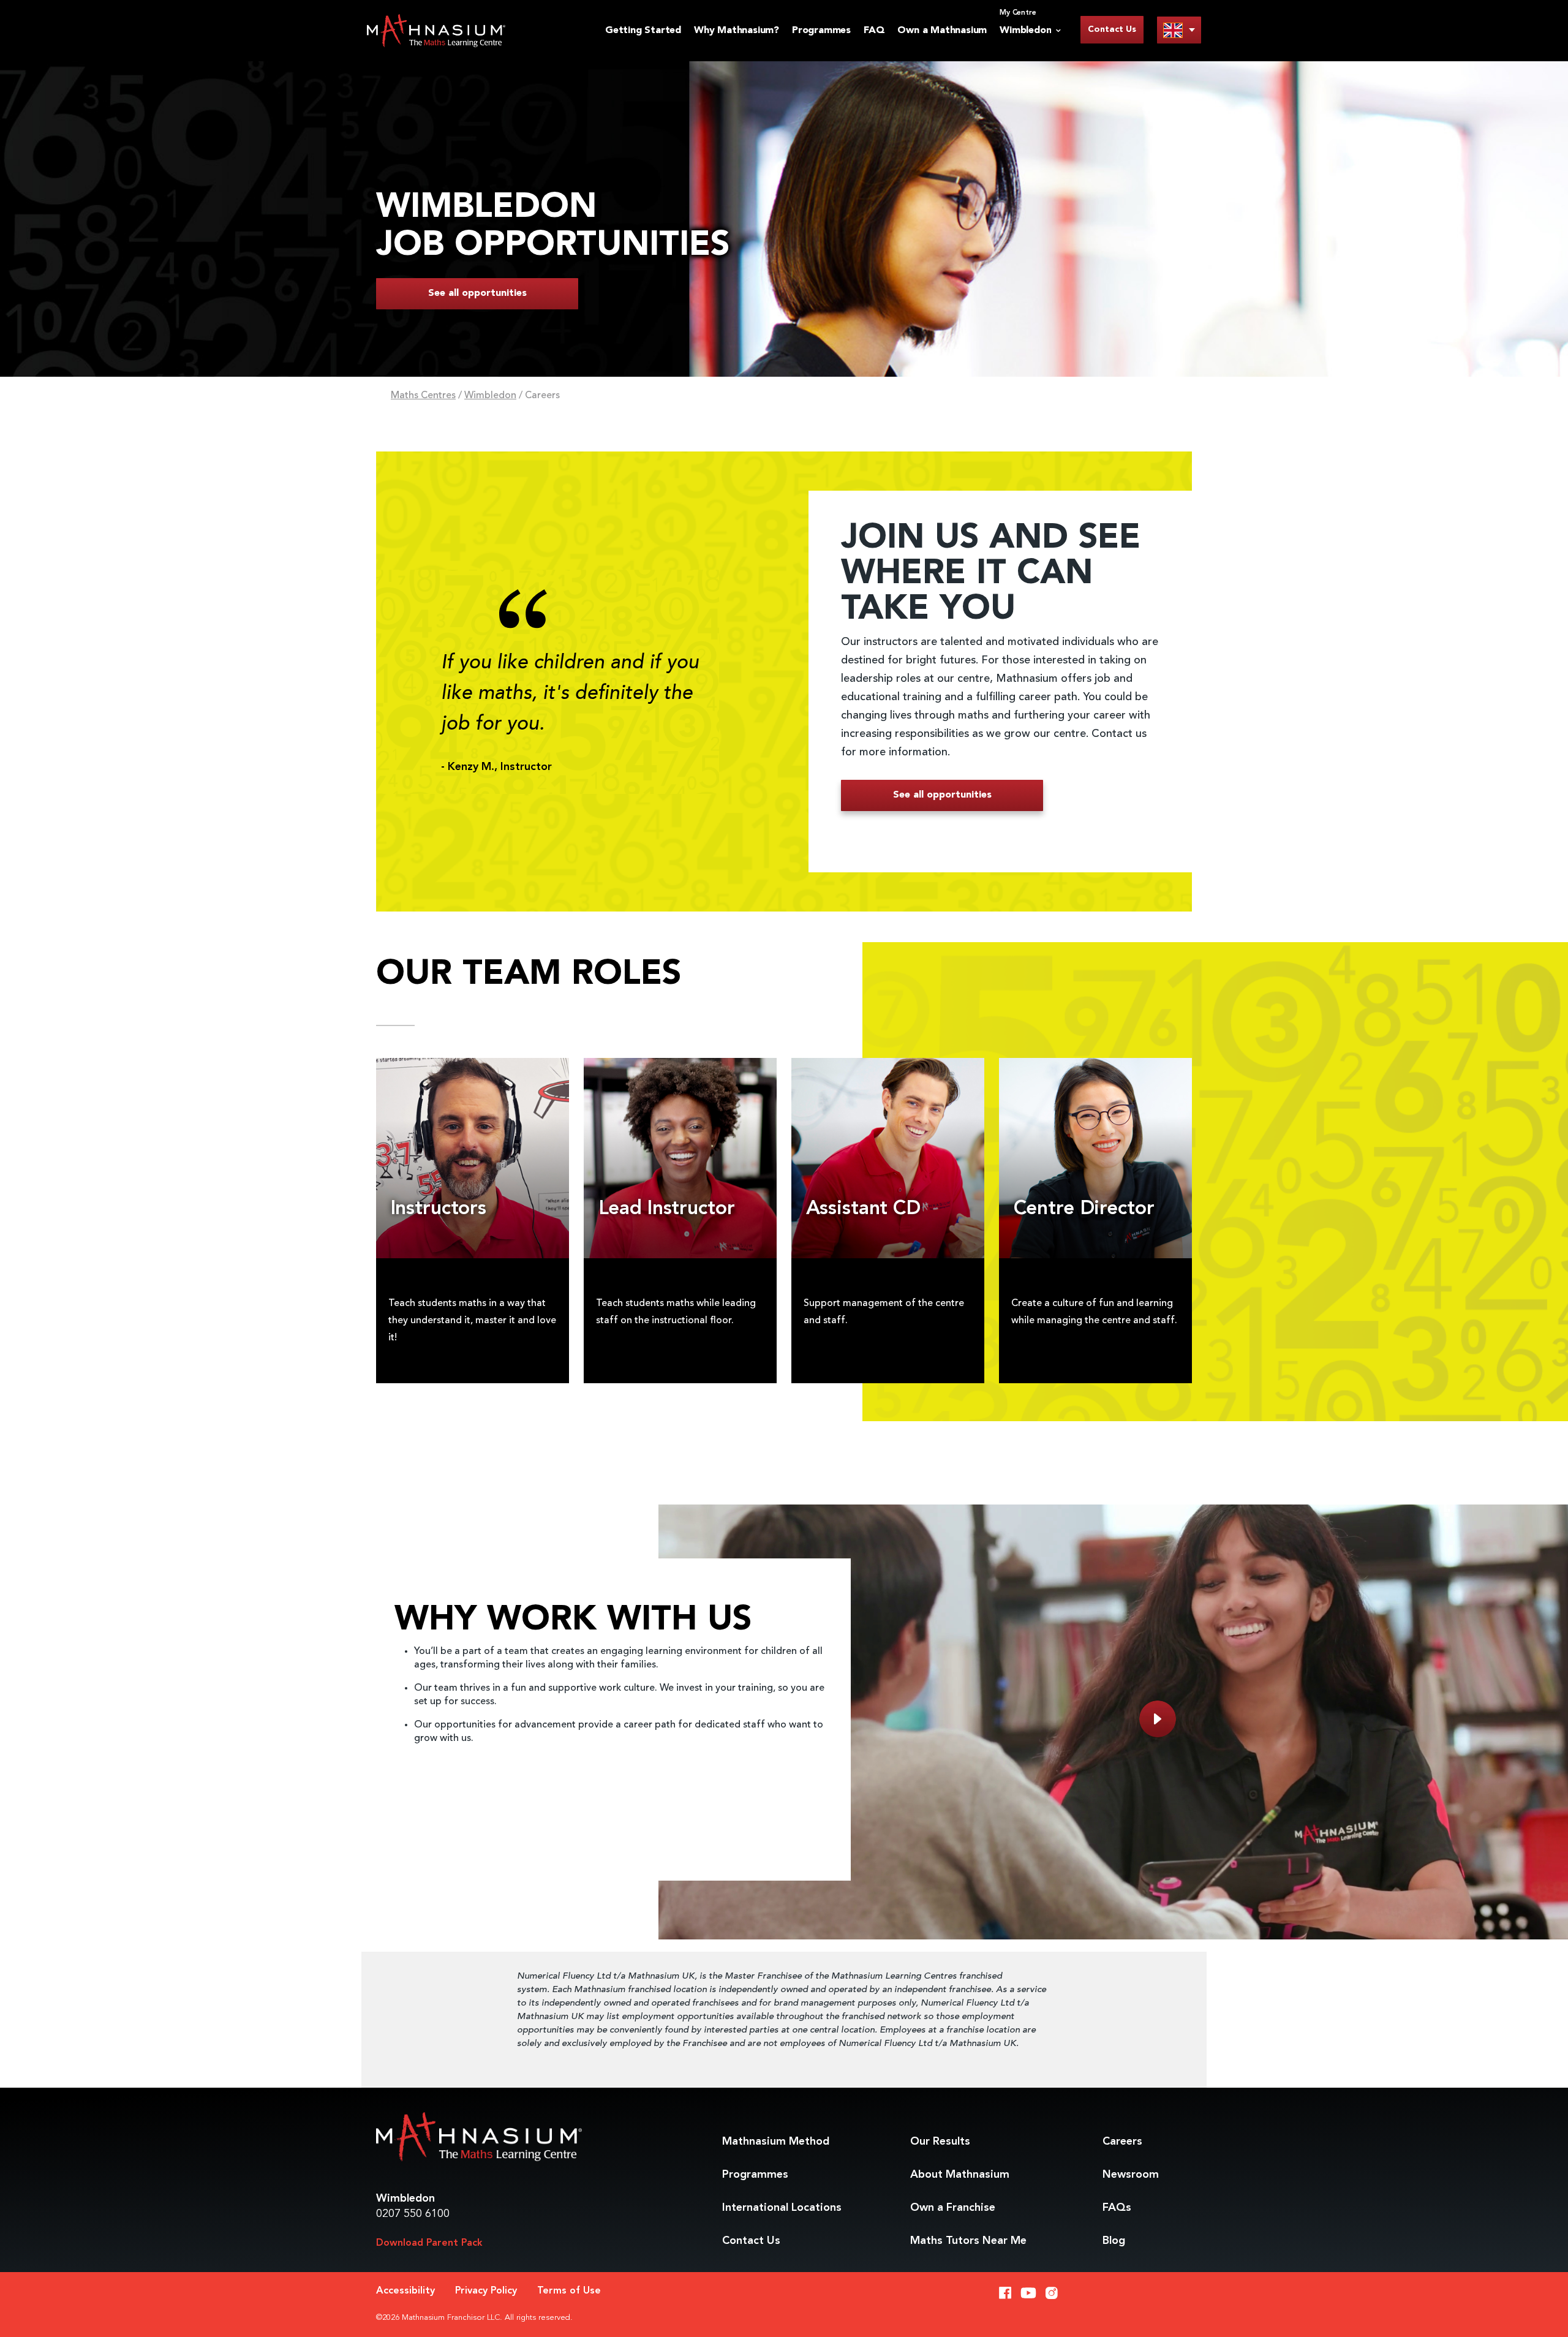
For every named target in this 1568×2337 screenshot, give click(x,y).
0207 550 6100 (413, 2214)
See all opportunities (477, 293)
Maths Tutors (968, 2241)
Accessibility (405, 2291)
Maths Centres (423, 396)
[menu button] (1179, 30)
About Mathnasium (960, 2175)
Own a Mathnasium (942, 31)
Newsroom (1131, 2175)
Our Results (940, 2142)
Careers (1122, 2142)
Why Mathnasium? (737, 31)
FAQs (1117, 2208)
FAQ (874, 31)
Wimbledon (490, 396)
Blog (1114, 2241)
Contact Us (1112, 29)
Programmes (821, 31)
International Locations (782, 2208)
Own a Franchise (953, 2208)
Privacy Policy (486, 2291)
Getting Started (643, 31)
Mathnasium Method (776, 2142)
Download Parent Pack (429, 2243)
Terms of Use (569, 2291)
